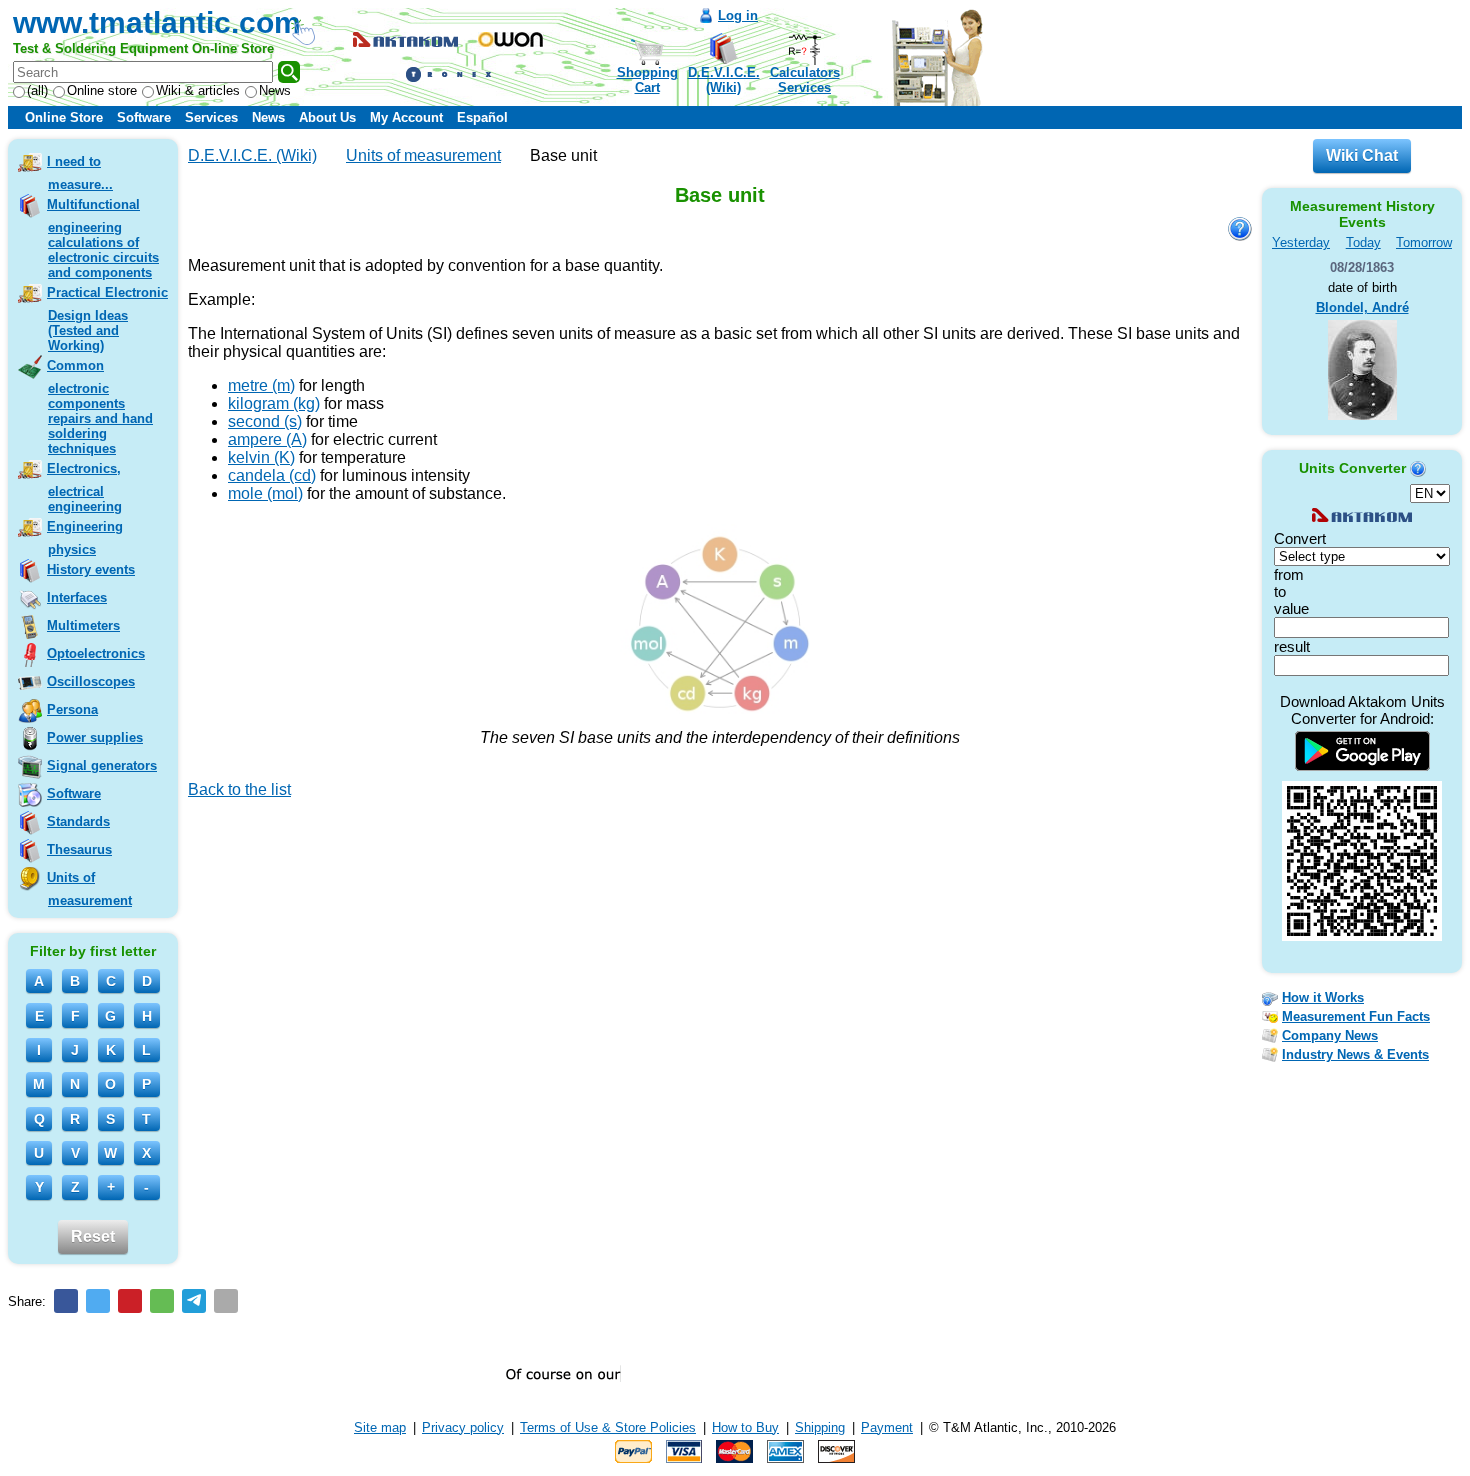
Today (1363, 242)
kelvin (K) (261, 457)
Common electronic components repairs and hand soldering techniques (100, 407)
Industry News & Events (1355, 1054)
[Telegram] (194, 1301)
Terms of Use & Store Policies (608, 1427)
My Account (406, 117)
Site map (380, 1427)
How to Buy (745, 1427)
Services (211, 117)
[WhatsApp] (162, 1301)
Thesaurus (79, 849)
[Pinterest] (130, 1301)
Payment (887, 1427)
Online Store (64, 117)
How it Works (1323, 997)
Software (144, 117)
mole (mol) (265, 493)
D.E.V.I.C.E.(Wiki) (724, 80)
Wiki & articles (198, 90)
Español (482, 117)
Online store (102, 90)
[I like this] (195, 818)
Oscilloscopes (91, 681)
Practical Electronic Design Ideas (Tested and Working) (107, 319)
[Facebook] (66, 1301)
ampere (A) (267, 439)
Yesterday (1301, 242)
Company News (1330, 1035)
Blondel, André (1362, 307)
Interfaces (77, 597)
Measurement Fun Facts (1356, 1016)
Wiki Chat (1362, 155)
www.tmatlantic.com (157, 22)
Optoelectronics (96, 653)
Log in (738, 15)
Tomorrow (1424, 242)
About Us (327, 117)
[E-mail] (226, 1301)
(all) (37, 90)
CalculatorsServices (805, 80)
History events (91, 569)
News (275, 90)
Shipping (820, 1427)
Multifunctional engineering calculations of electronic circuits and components (103, 238)
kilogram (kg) (274, 403)
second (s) (265, 421)
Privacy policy (463, 1427)
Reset (93, 1236)
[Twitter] (98, 1301)
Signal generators (102, 765)
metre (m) (261, 385)
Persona (72, 709)
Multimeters (83, 625)
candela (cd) (272, 475)
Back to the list (239, 789)
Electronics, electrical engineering (84, 487)
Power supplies (95, 737)
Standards (78, 821)
